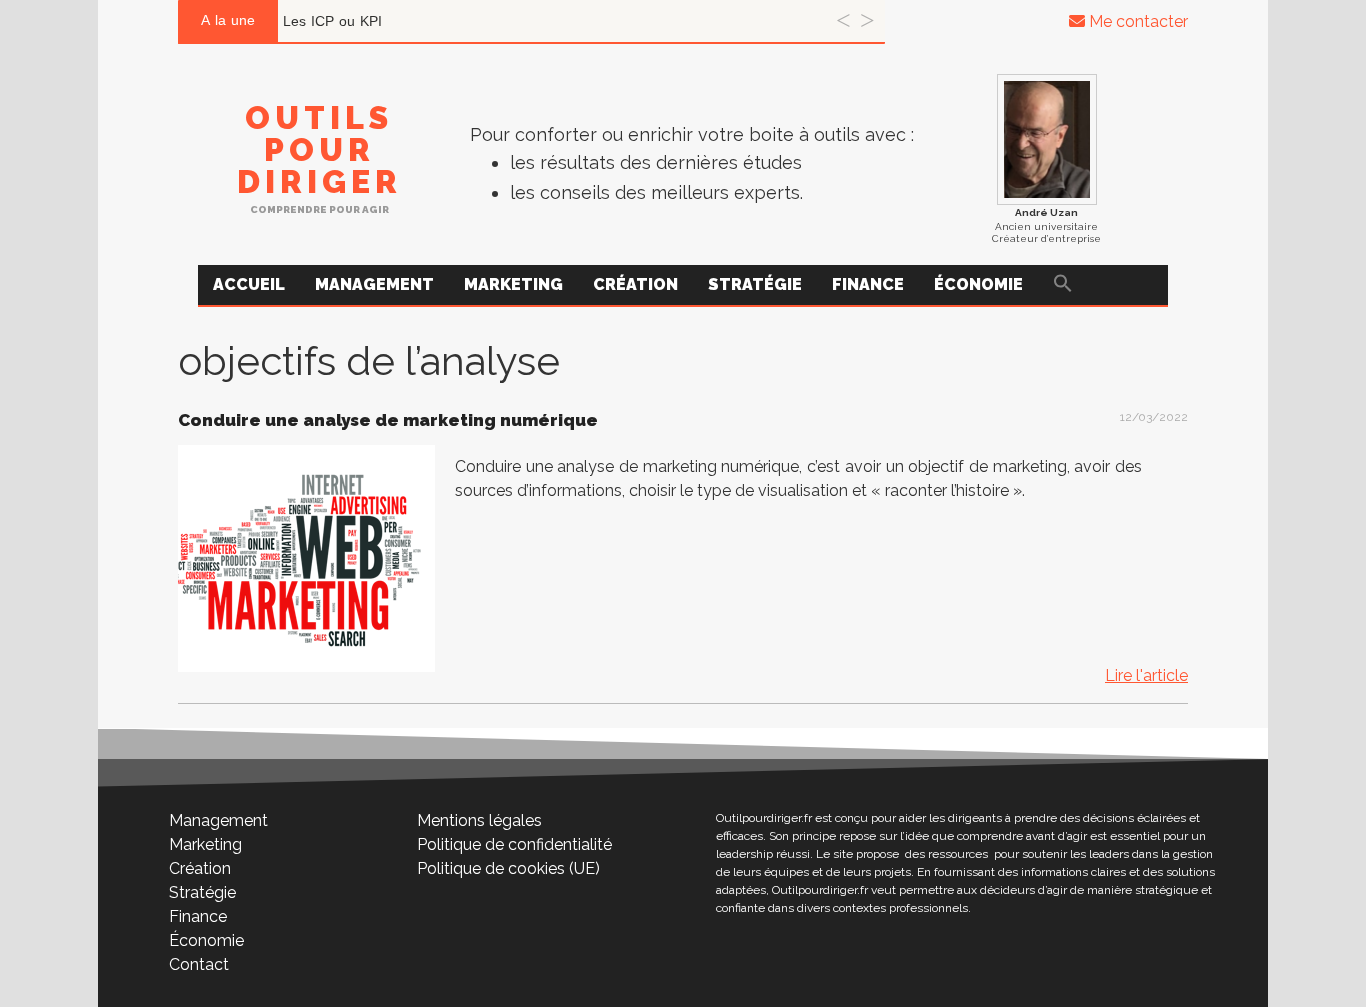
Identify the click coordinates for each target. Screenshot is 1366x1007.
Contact (199, 964)
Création (635, 284)
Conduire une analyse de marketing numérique (388, 420)
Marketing (513, 284)
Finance (868, 284)
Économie (978, 284)
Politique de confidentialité (514, 844)
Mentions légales (479, 820)
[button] (1063, 285)
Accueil (249, 284)
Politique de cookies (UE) (508, 868)
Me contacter (1136, 21)
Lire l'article (1146, 675)
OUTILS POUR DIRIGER (319, 149)
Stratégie (755, 284)
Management (374, 284)
